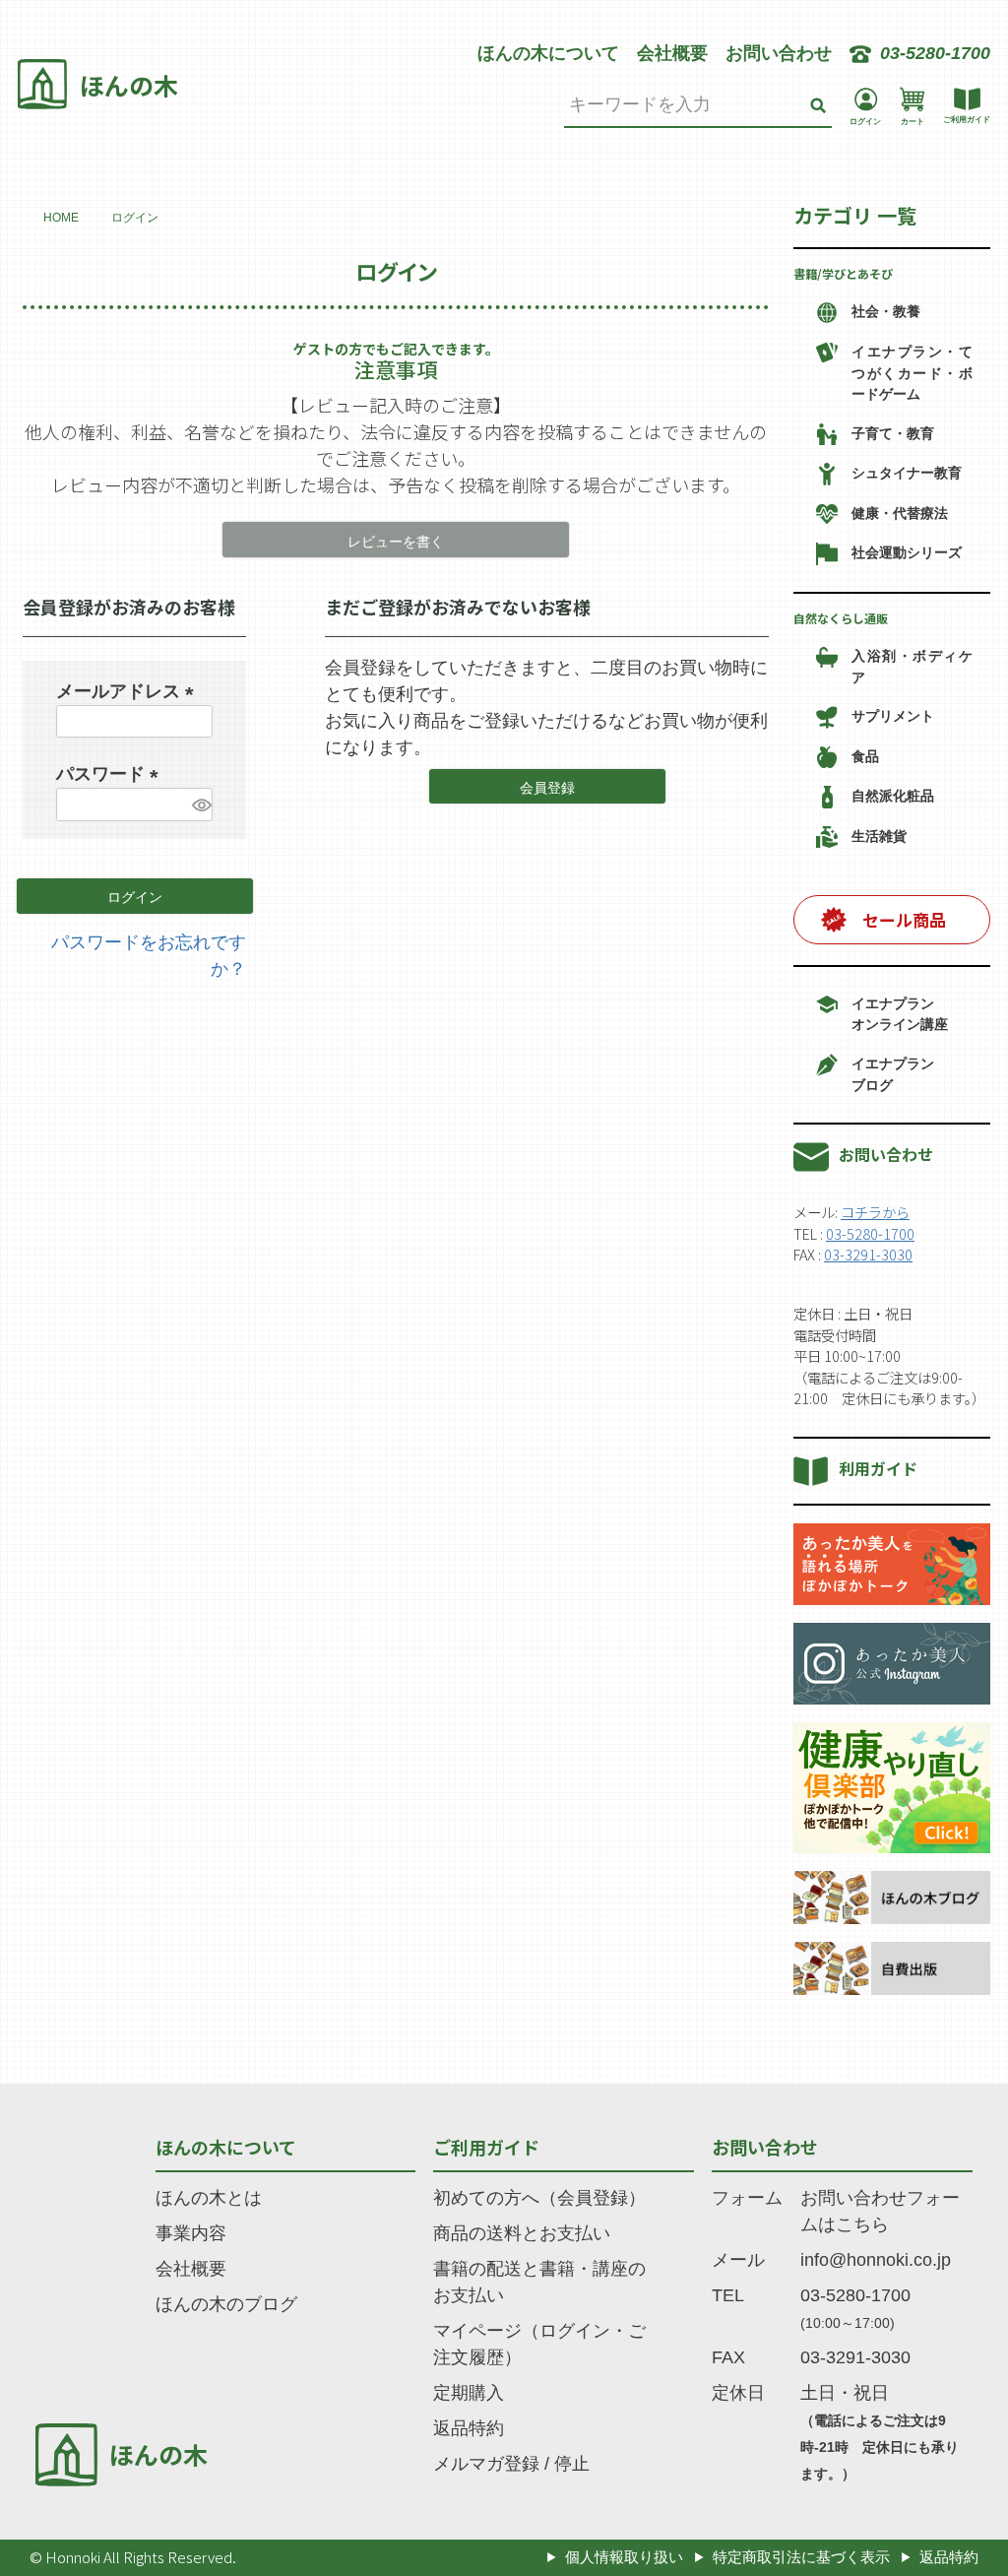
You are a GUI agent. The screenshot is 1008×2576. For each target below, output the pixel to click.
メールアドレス (129, 691)
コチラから (875, 1212)
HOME (61, 218)
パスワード (112, 774)
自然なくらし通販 (841, 618)
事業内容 (191, 2233)
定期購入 (469, 2393)
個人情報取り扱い (624, 2557)
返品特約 (469, 2428)
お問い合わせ (779, 53)
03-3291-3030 (868, 1254)
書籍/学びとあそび (843, 273)
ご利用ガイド (486, 2147)
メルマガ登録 (486, 2464)
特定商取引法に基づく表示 (801, 2557)
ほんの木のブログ (226, 2304)
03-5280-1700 (870, 1233)
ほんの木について (548, 53)
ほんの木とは (209, 2198)
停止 (572, 2464)
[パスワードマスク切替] (199, 805)
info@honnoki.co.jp (876, 2260)
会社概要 (672, 53)
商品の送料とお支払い (522, 2233)
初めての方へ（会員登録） (539, 2198)
